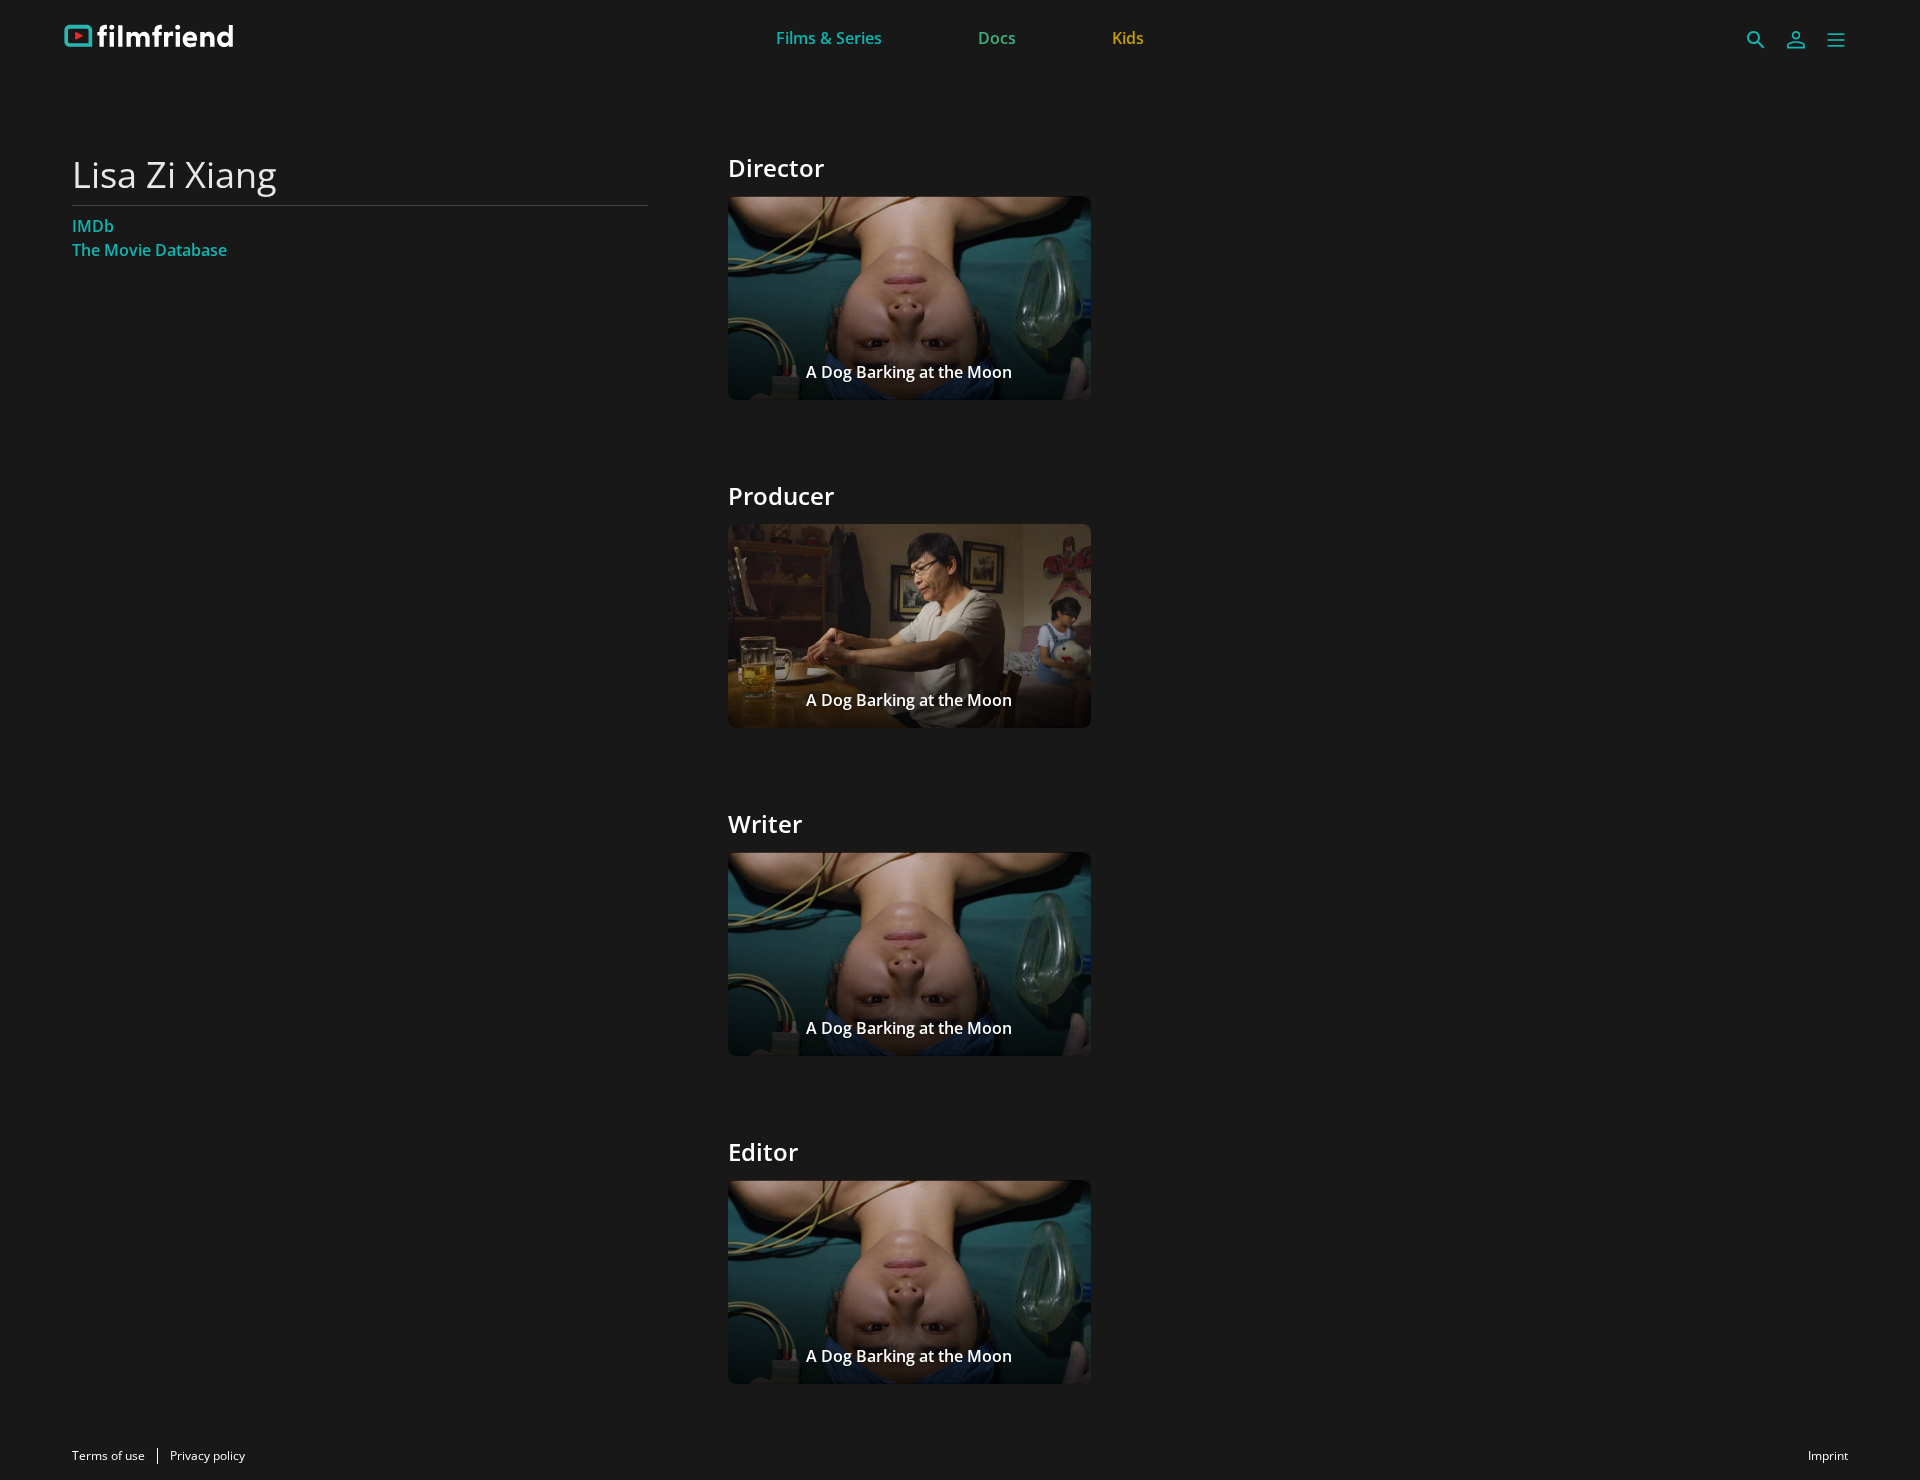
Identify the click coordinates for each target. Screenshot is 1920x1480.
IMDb (93, 226)
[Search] (1756, 40)
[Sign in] (1796, 40)
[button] (1836, 40)
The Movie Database (149, 250)
